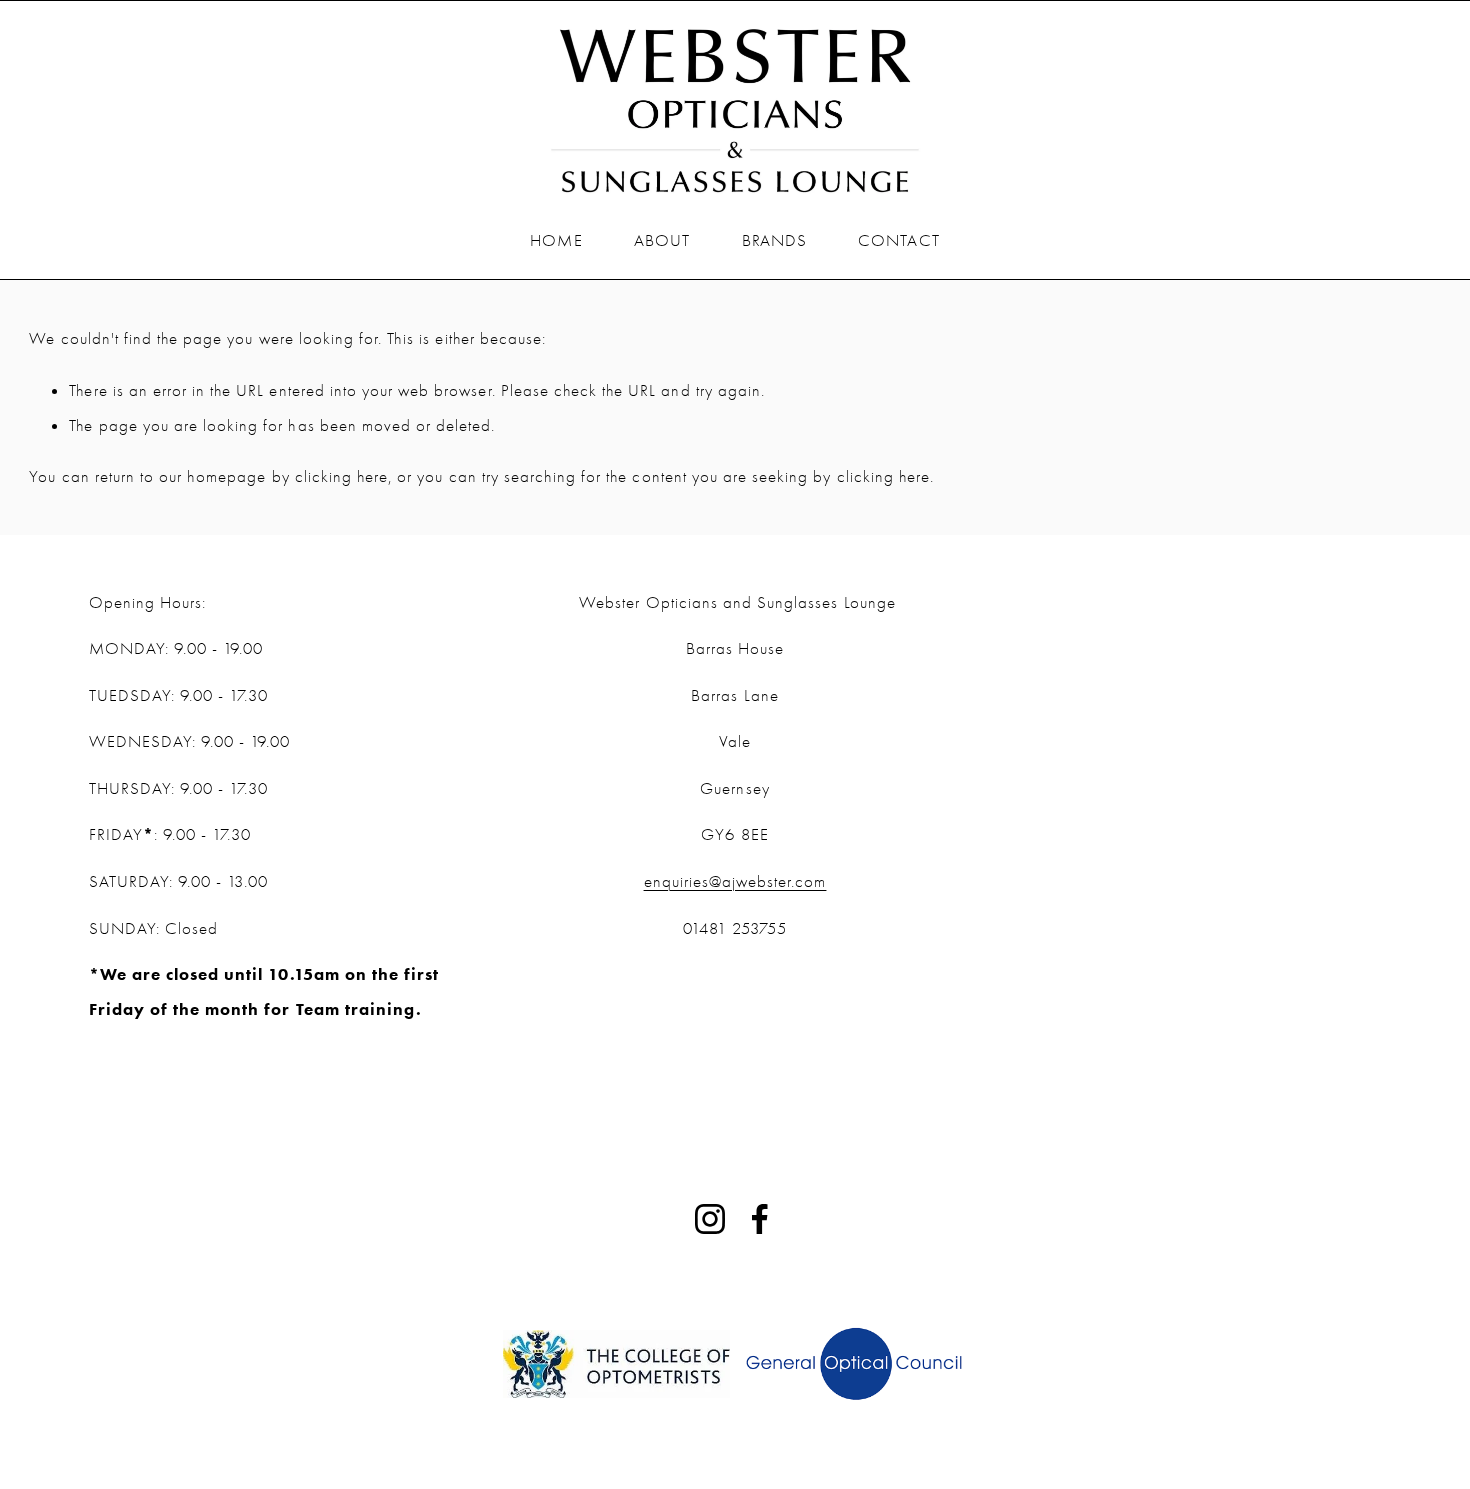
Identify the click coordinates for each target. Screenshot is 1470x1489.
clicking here (342, 476)
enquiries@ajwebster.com (735, 881)
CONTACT (898, 240)
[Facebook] (760, 1219)
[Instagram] (710, 1219)
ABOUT (662, 240)
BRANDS (774, 240)
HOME (556, 240)
